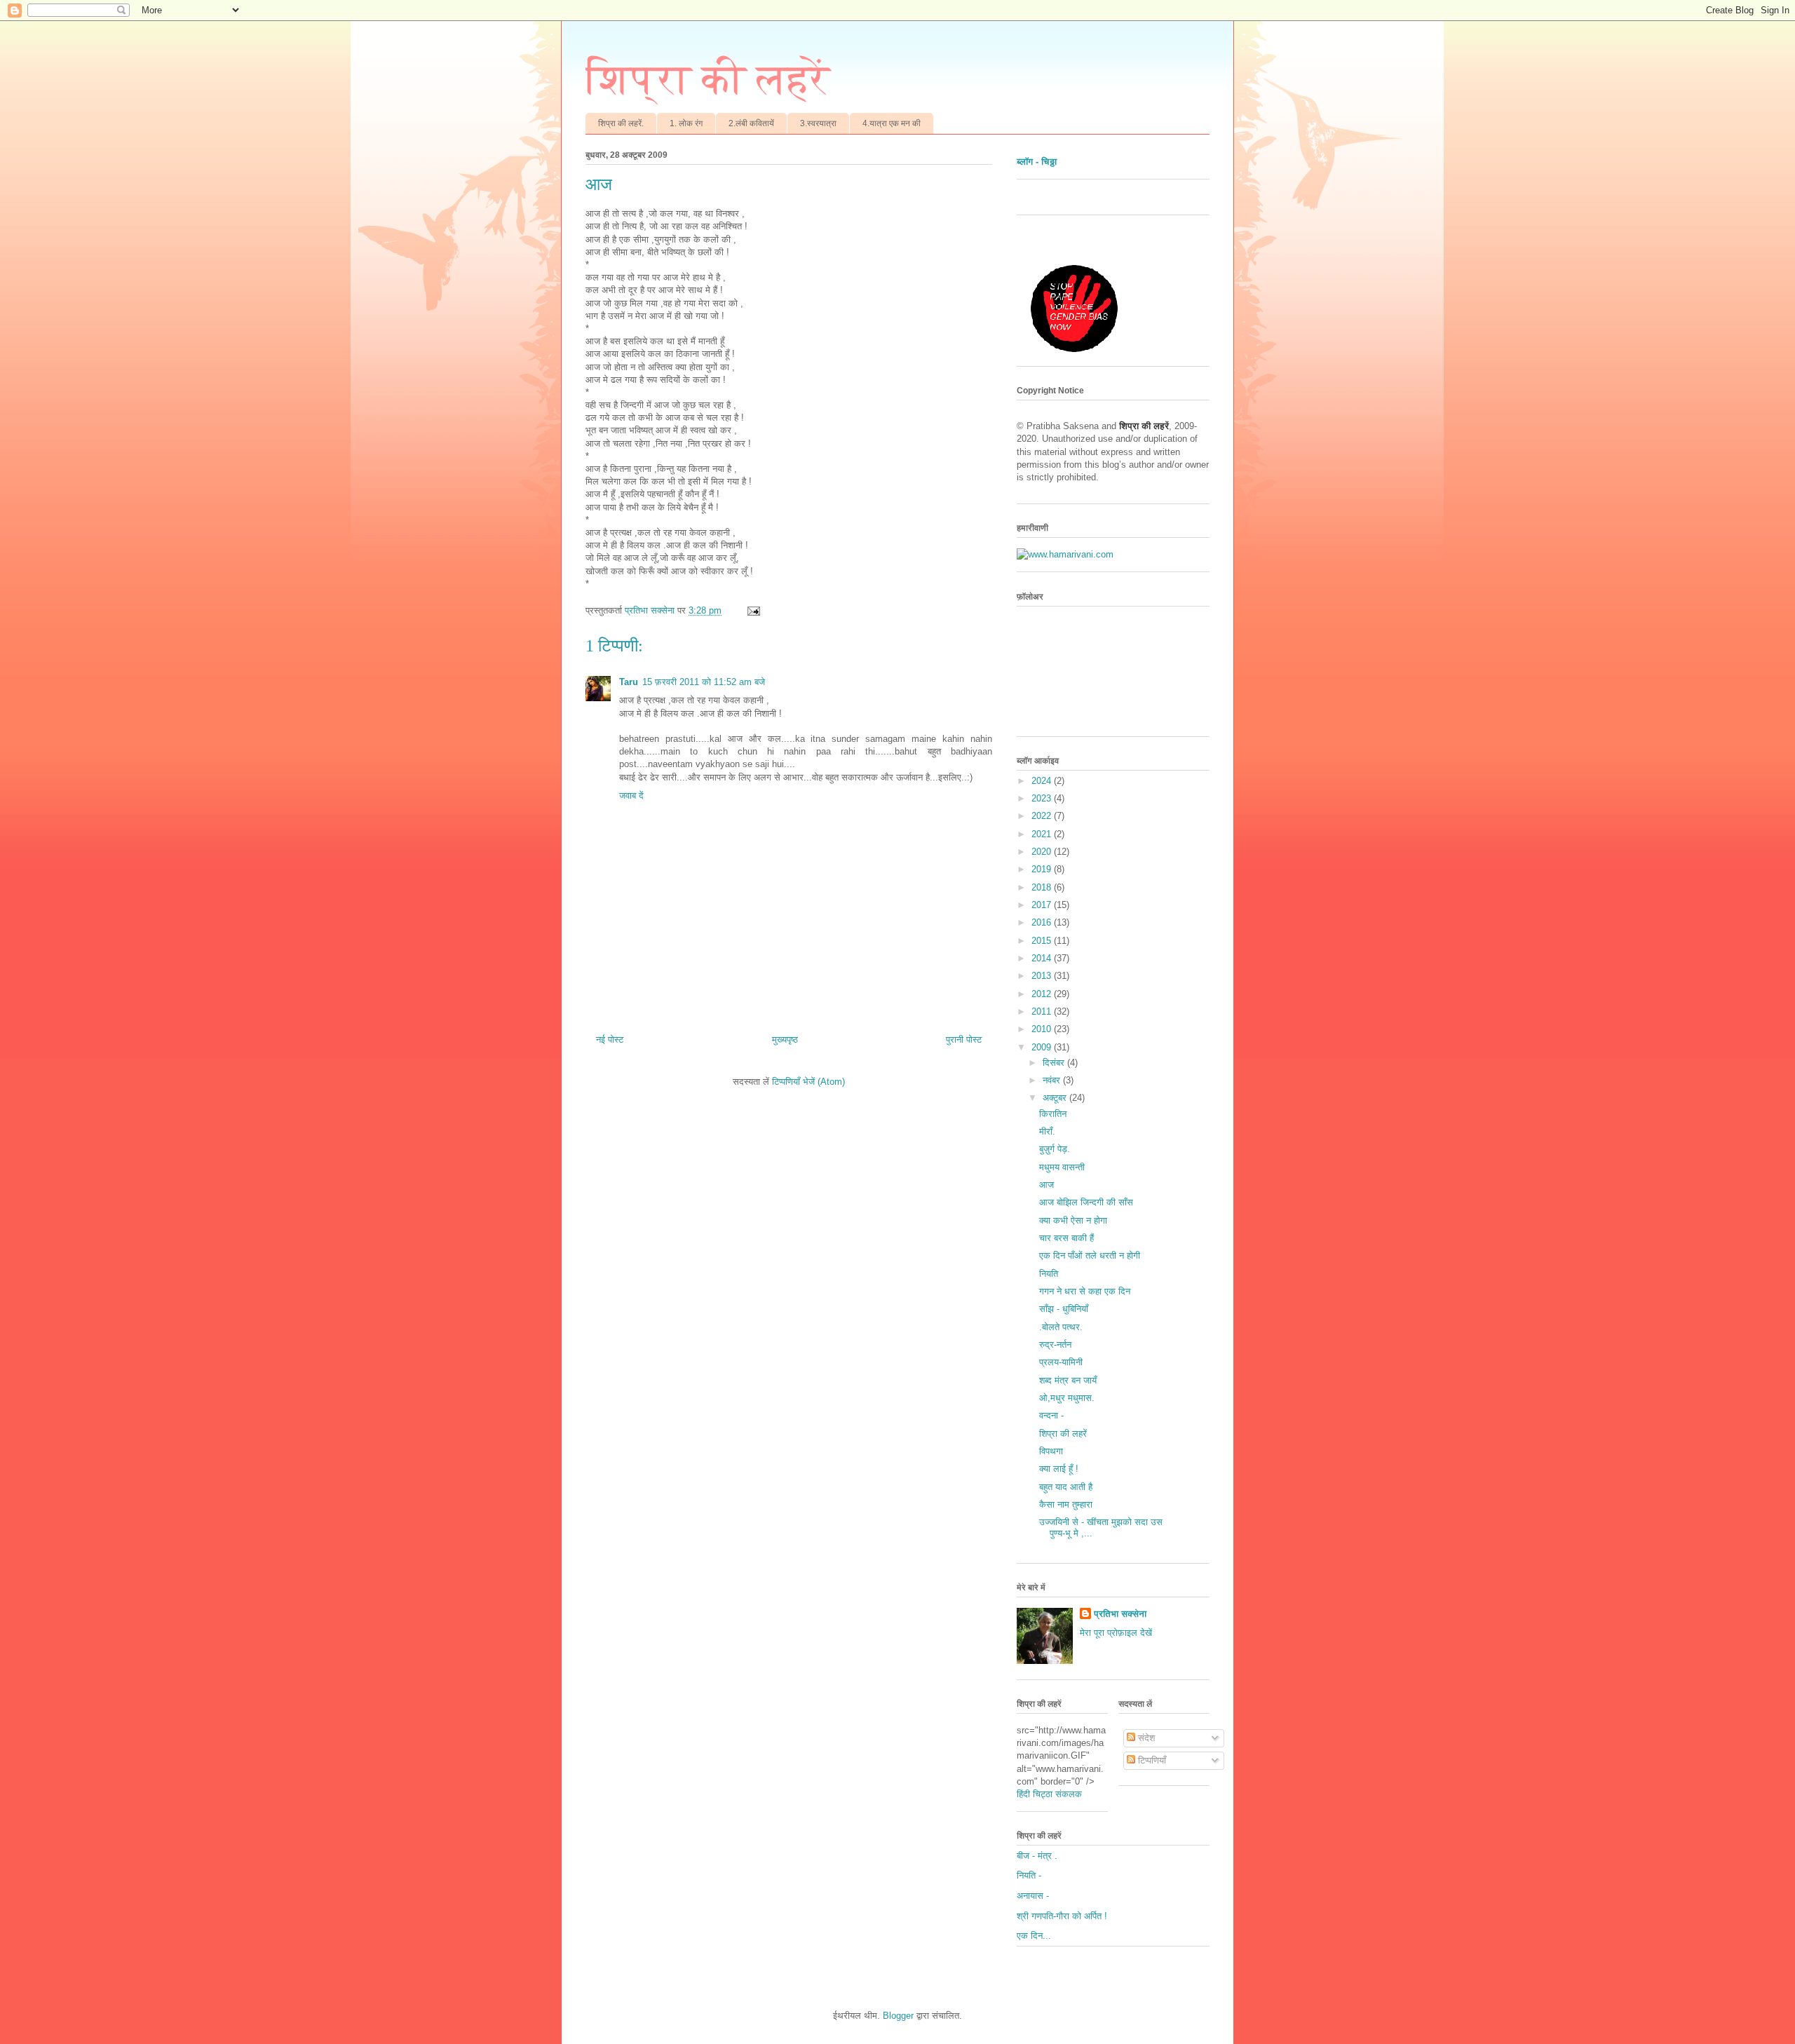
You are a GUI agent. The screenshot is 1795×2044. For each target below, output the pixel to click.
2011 (1043, 1011)
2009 (1043, 1047)
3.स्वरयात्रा (818, 123)
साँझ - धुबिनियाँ (1064, 1309)
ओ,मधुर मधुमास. (1067, 1398)
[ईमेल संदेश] (753, 610)
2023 (1043, 798)
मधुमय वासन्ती (1062, 1167)
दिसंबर (1055, 1063)
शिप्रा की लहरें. (621, 123)
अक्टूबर (1056, 1098)
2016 (1043, 922)
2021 (1043, 834)
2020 (1043, 852)
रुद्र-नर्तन (1055, 1345)
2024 (1043, 781)
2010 (1043, 1029)
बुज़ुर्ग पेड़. (1055, 1149)
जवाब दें (631, 796)
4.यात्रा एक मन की (892, 123)
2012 (1043, 994)
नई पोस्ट (610, 1040)
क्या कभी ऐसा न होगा (1073, 1220)
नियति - (1029, 1875)
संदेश (1145, 1738)
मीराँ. (1047, 1131)
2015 (1043, 941)
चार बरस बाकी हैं (1066, 1238)
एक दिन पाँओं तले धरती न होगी (1090, 1255)
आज (1046, 1185)
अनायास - (1033, 1896)
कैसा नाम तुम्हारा (1066, 1504)
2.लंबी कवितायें (751, 123)
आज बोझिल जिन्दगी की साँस (1086, 1202)
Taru (629, 682)
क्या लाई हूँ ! (1059, 1469)
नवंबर (1053, 1080)
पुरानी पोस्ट (964, 1040)
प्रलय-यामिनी (1061, 1362)
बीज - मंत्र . (1037, 1856)
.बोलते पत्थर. (1061, 1327)
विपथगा (1051, 1451)
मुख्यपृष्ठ (785, 1040)
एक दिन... (1034, 1936)
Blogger (898, 2016)
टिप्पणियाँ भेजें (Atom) (808, 1082)
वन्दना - (1051, 1415)
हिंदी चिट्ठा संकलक (1049, 1794)
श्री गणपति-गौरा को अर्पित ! (1062, 1916)
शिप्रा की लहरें (708, 79)
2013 (1043, 976)
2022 (1043, 816)
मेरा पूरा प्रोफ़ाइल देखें (1116, 1633)
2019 (1043, 869)
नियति (1049, 1274)
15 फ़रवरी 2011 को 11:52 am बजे (704, 682)
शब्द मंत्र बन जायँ (1068, 1380)
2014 (1043, 958)
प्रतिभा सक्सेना (1120, 1614)
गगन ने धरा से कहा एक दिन (1085, 1291)
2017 (1043, 905)
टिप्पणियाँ (1151, 1760)
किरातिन (1053, 1114)
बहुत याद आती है (1066, 1487)
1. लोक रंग (686, 123)
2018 (1043, 887)
